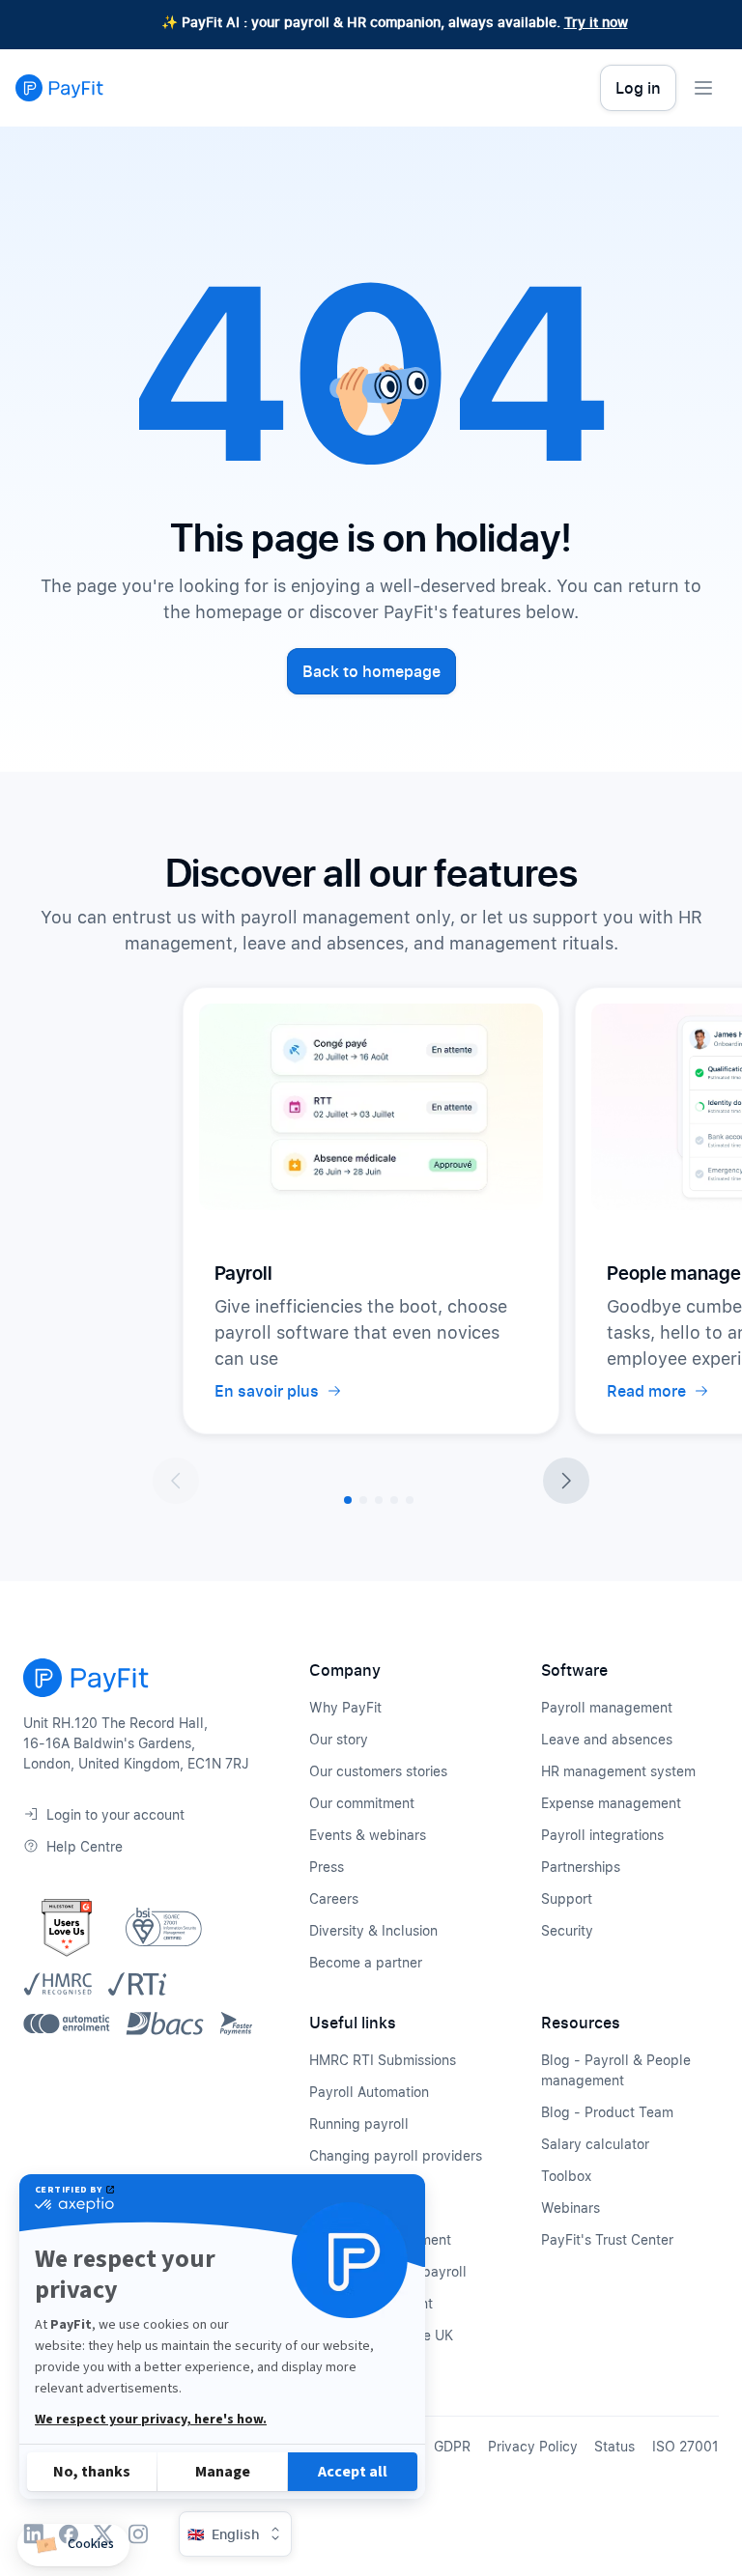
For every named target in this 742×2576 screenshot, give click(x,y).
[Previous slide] (176, 1481)
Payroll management (607, 1707)
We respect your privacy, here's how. (151, 2420)
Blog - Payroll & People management (616, 2070)
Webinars (571, 2208)
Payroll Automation (369, 2092)
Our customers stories (378, 1771)
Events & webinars (368, 1835)
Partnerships (581, 1867)
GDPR (452, 2446)
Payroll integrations (602, 1835)
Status (614, 2446)
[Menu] (703, 88)
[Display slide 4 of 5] (394, 1500)
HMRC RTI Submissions (383, 2060)
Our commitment (362, 1803)
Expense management (611, 1803)
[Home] (59, 88)
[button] (73, 2546)
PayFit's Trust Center (607, 2239)
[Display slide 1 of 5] (348, 1500)
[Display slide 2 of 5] (363, 1500)
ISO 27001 (685, 2446)
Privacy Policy (533, 2446)
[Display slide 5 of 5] (410, 1500)
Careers (334, 1898)
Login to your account (115, 1814)
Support (567, 1898)
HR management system (618, 1771)
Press (327, 1867)
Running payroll (359, 2123)
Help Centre (85, 1846)
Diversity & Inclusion (373, 1930)
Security (567, 1930)
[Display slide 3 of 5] (379, 1500)
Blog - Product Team (607, 2112)
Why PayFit (345, 1707)
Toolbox (566, 2176)
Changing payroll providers (396, 2155)
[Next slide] (566, 1481)
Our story (339, 1739)
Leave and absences (607, 1739)
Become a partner (366, 1962)
